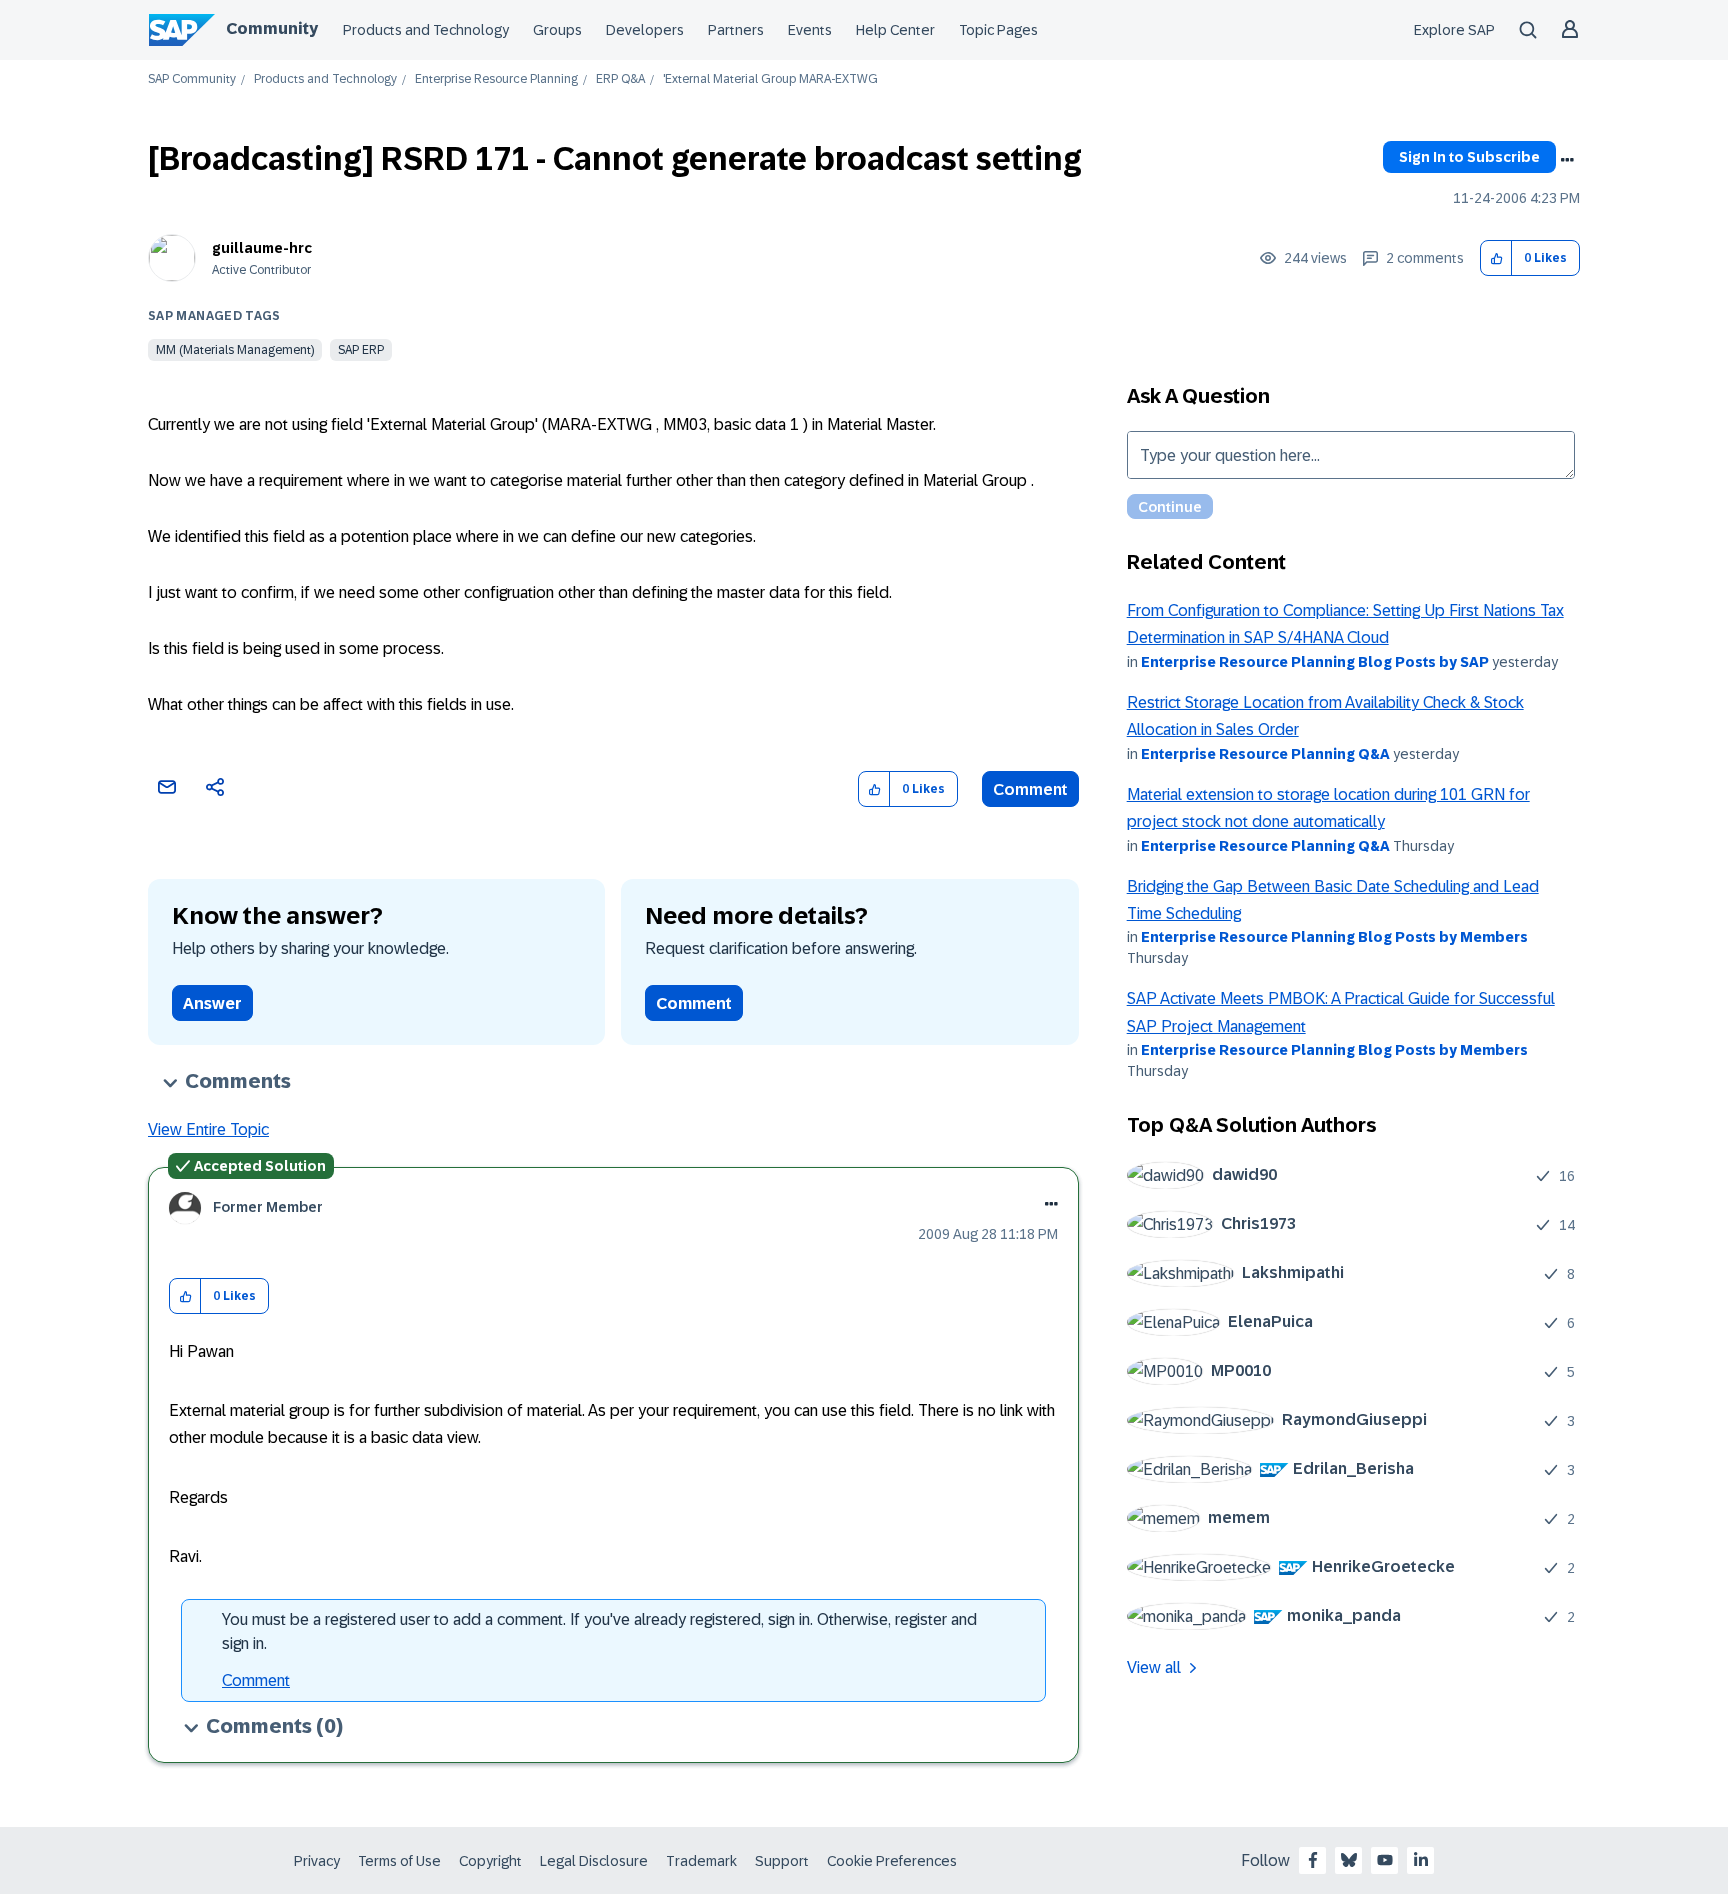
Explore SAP (1454, 30)
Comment (1030, 789)
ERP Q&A (620, 79)
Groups (557, 30)
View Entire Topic (208, 1129)
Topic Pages (998, 30)
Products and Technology (426, 30)
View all (1154, 1667)
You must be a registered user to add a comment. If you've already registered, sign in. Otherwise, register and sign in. (599, 1631)
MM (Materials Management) (235, 350)
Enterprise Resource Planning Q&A (1265, 754)
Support (782, 1861)
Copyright (490, 1861)
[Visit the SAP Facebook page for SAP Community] (1313, 1860)
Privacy (317, 1861)
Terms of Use (399, 1861)
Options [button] (1567, 160)
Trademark (701, 1861)
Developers (645, 30)
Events (810, 30)
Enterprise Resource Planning (496, 79)
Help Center (895, 30)
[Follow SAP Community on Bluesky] (1349, 1860)
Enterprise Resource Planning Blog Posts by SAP (1315, 662)
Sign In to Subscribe (1469, 157)
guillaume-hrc (262, 248)
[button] (1496, 258)
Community (272, 28)
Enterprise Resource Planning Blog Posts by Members (1334, 937)
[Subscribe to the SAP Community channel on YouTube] (1385, 1860)
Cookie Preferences (892, 1861)
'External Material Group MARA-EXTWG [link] (770, 79)
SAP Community (192, 79)
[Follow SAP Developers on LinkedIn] (1421, 1860)
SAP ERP (361, 350)
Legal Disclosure (594, 1861)
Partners (736, 30)
